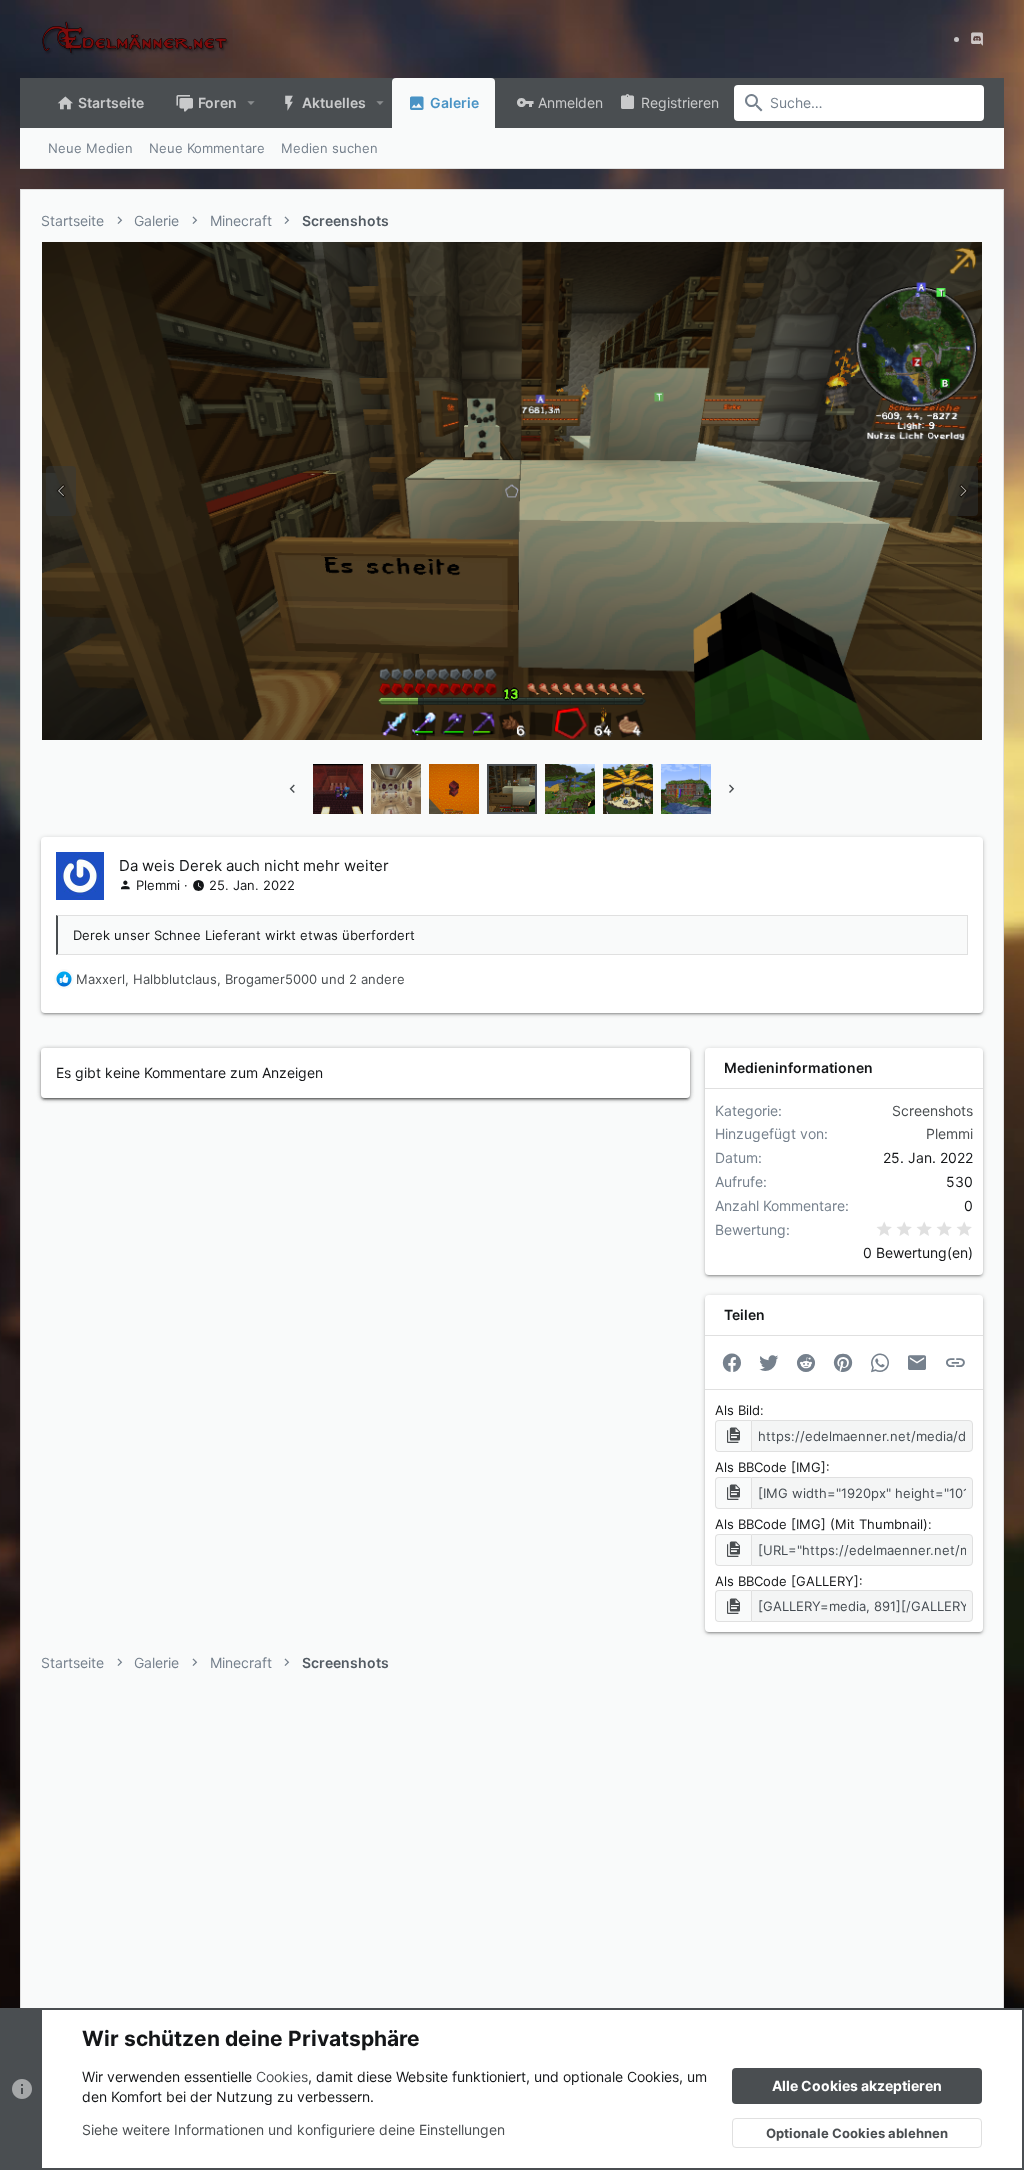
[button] (251, 103)
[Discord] (977, 38)
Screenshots (932, 1110)
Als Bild (737, 1410)
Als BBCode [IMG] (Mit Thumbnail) (821, 1524)
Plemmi (158, 885)
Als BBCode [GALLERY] (787, 1581)
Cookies (282, 2076)
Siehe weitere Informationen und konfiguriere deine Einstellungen (293, 2129)
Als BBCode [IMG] (770, 1467)
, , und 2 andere (240, 979)
